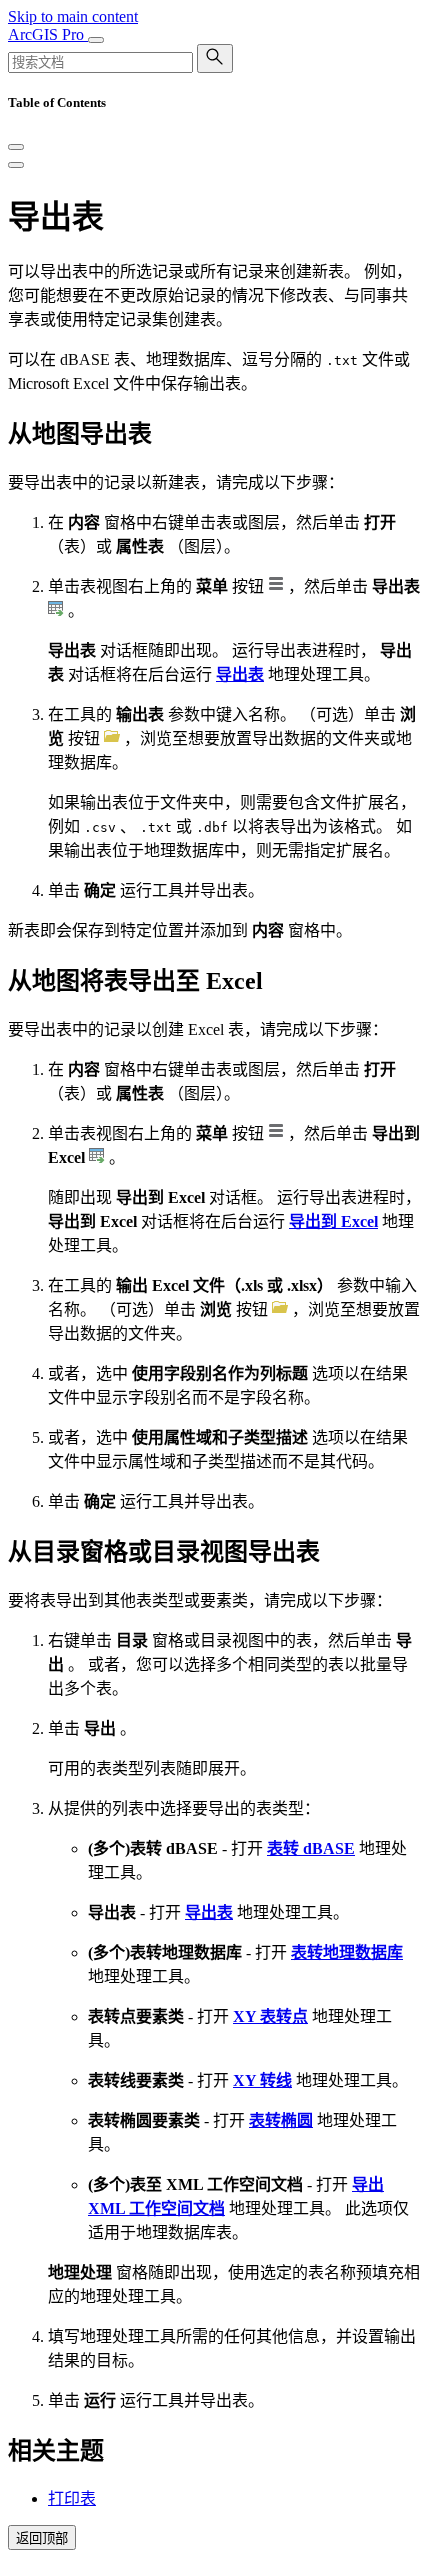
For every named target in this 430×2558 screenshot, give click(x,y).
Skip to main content (73, 16)
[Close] (16, 147)
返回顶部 (42, 2538)
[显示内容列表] (16, 165)
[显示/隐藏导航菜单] (96, 40)
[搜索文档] (215, 58)
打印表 (72, 2498)
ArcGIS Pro (48, 34)
